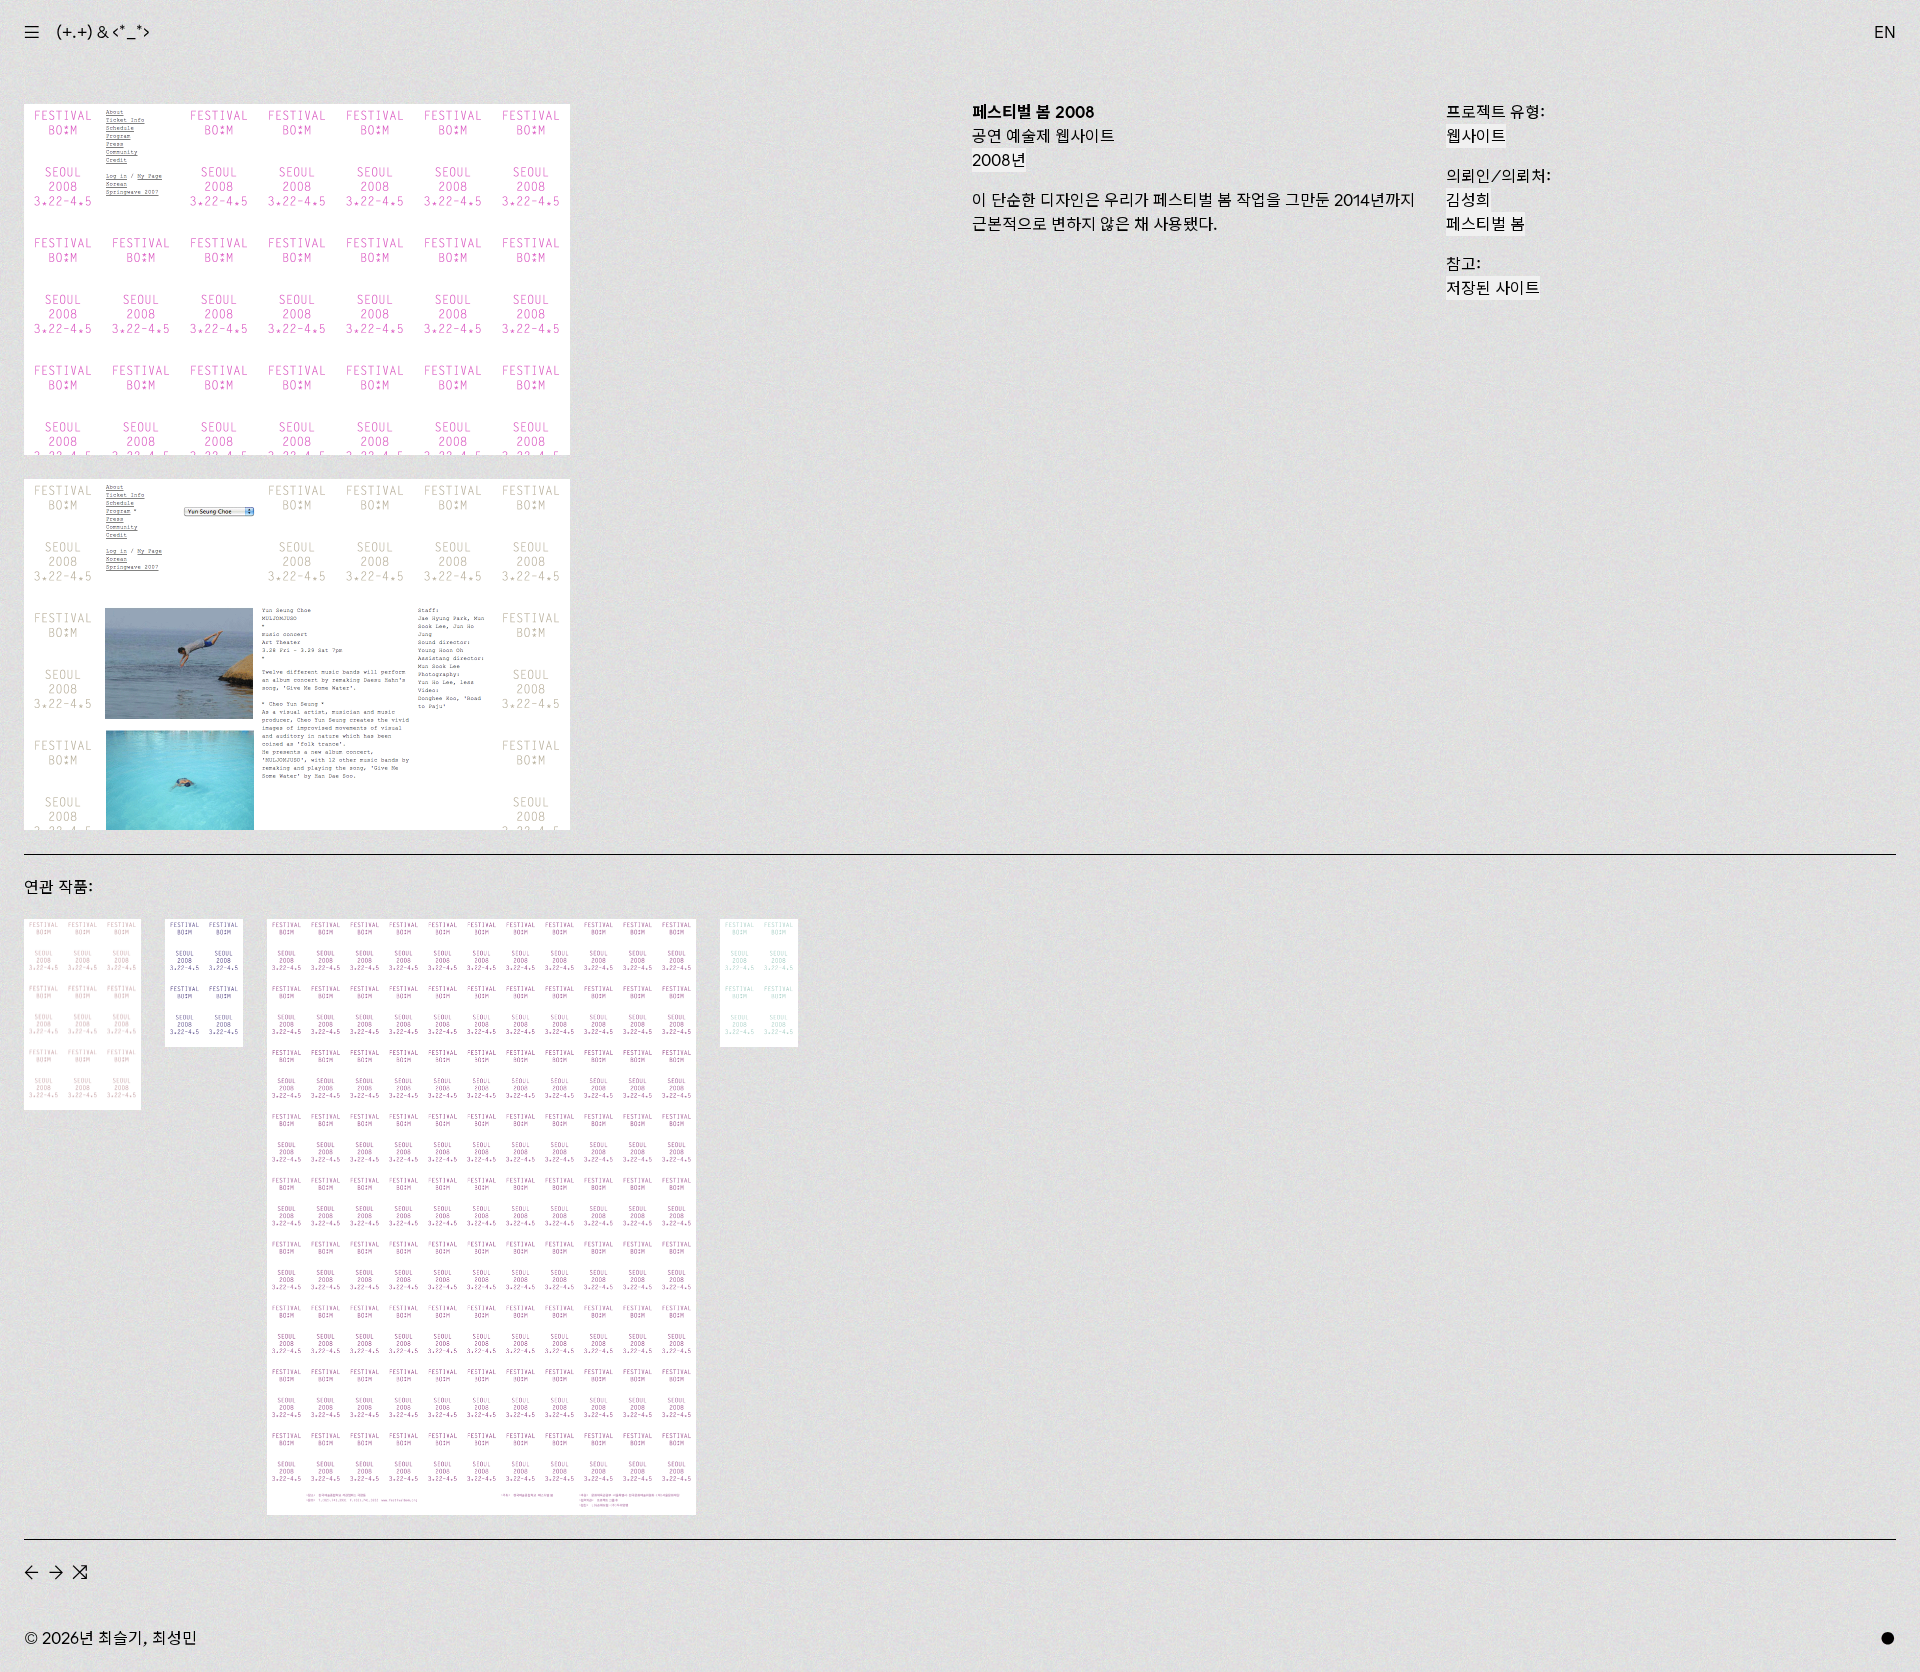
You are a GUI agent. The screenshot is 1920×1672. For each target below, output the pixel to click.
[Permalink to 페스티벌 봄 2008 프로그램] (82, 1014)
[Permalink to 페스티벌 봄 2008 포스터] (481, 1217)
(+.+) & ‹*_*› (103, 32)
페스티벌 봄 (1485, 224)
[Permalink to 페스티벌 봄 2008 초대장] (759, 983)
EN (1885, 32)
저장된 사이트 (1493, 288)
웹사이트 (1476, 136)
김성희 (1468, 200)
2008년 (999, 160)
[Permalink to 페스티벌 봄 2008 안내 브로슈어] (204, 983)
